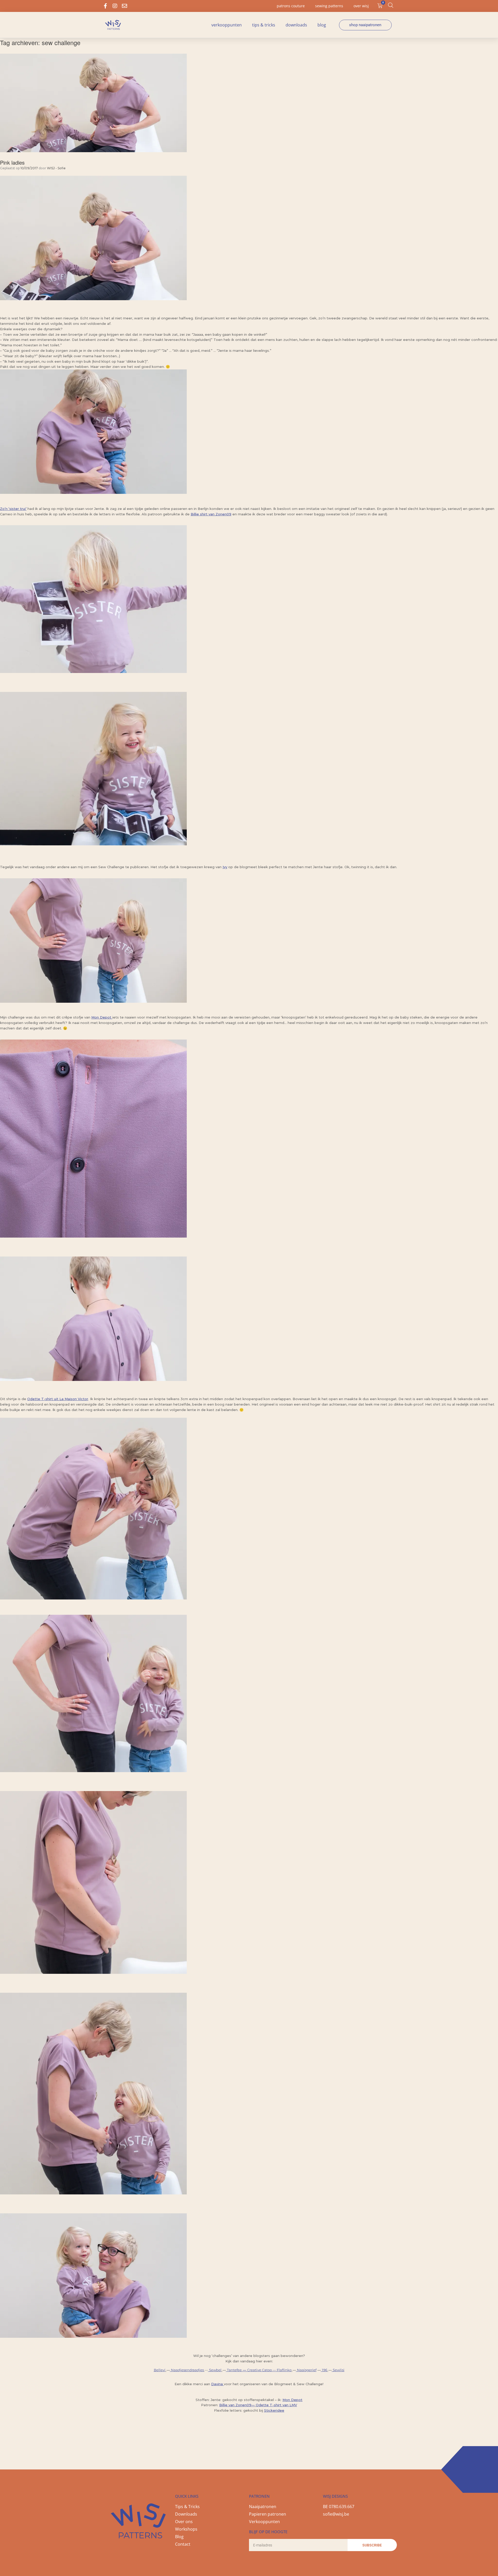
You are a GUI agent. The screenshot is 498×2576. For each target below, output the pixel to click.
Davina (217, 2384)
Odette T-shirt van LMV (276, 2405)
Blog (322, 25)
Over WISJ (361, 6)
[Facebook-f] (105, 6)
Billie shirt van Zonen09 (211, 514)
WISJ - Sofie (56, 168)
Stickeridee (274, 2410)
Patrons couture (291, 6)
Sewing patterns (329, 6)
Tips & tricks (264, 25)
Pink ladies (12, 162)
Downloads (296, 25)
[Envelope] (125, 6)
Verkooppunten (227, 25)
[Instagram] (115, 6)
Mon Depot (292, 2400)
